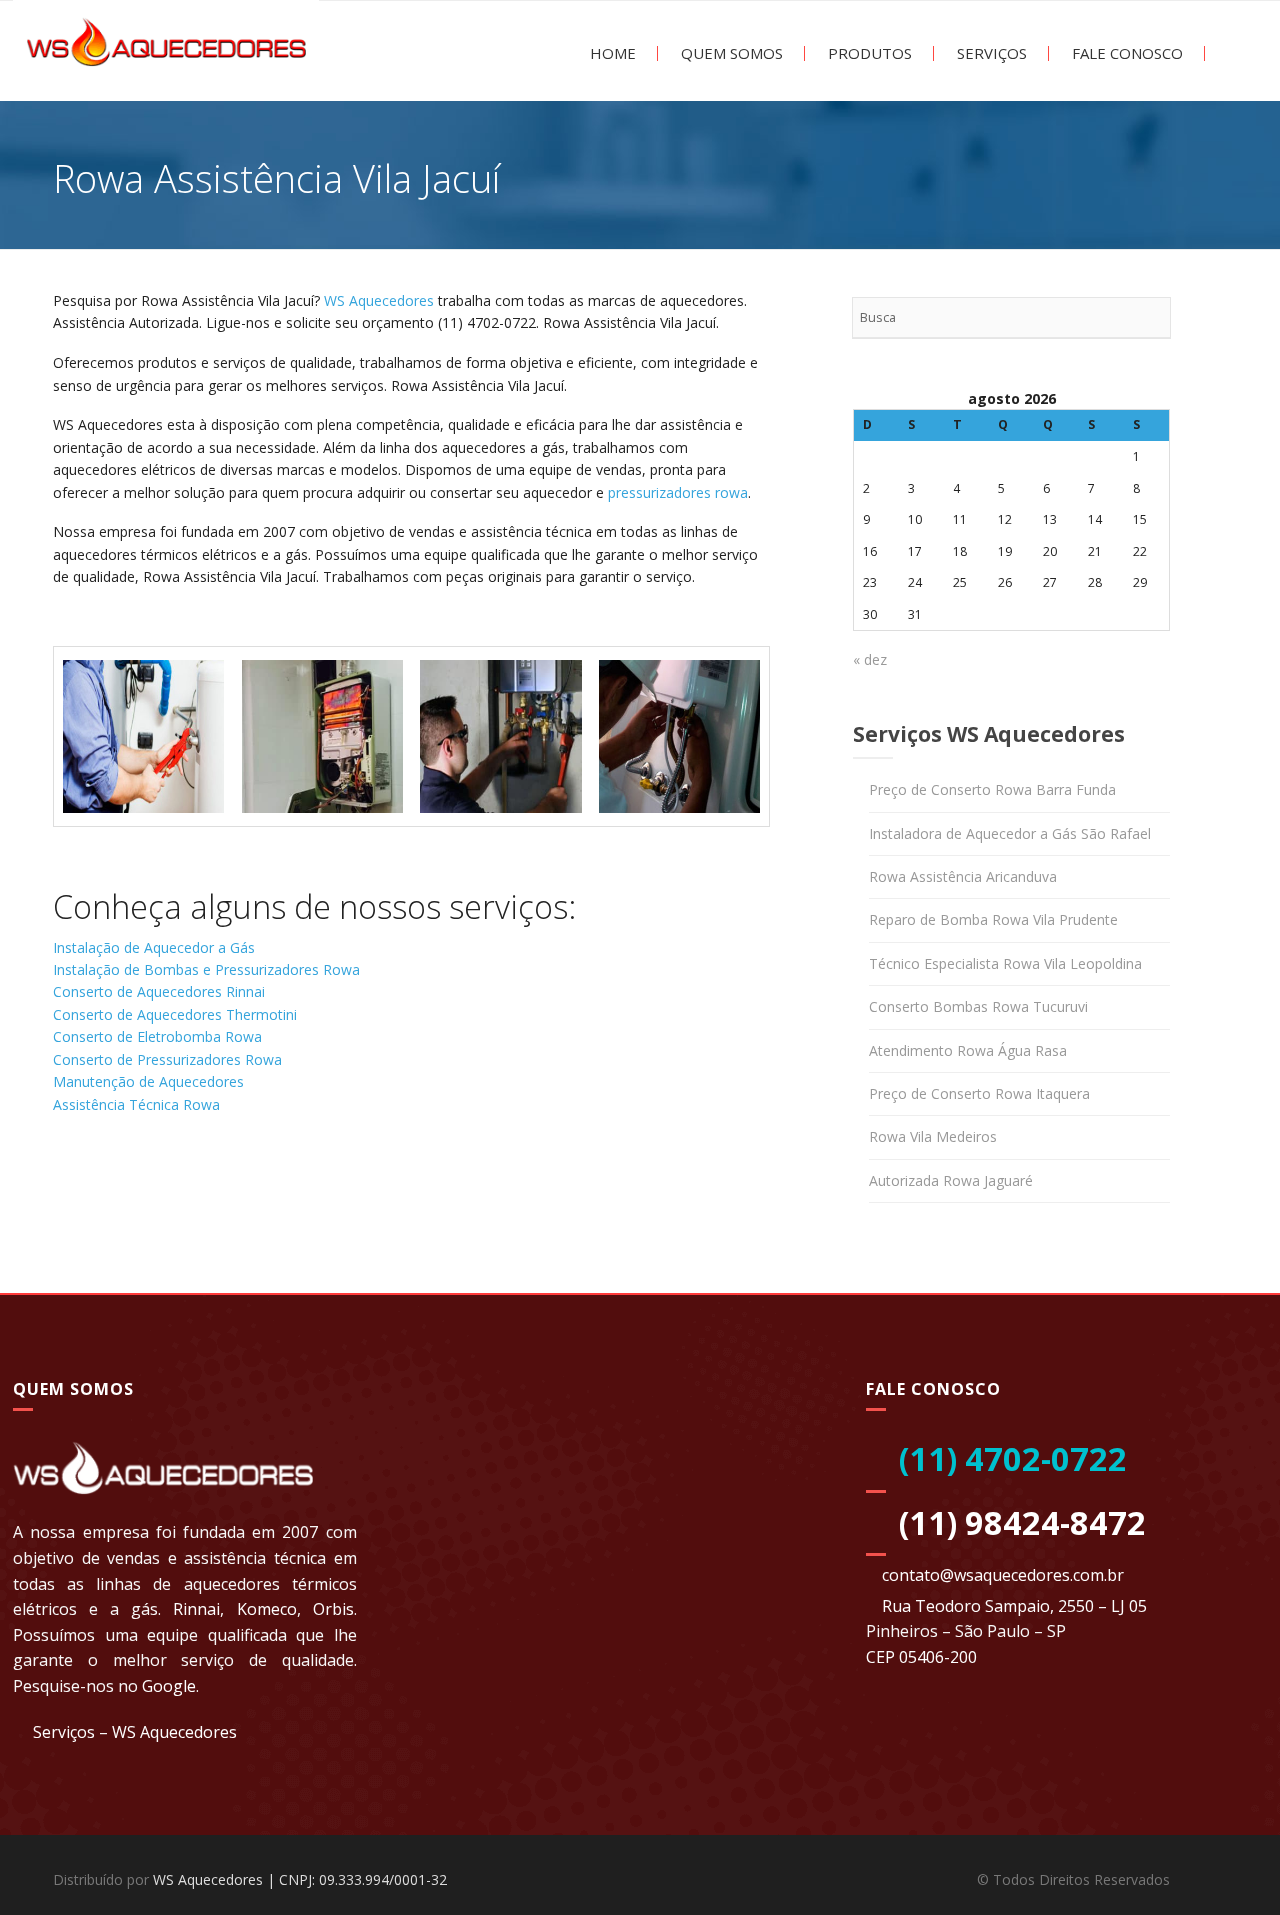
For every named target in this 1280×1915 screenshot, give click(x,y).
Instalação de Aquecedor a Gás (154, 947)
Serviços (990, 53)
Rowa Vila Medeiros (933, 1136)
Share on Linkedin (179, 1185)
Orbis (333, 1609)
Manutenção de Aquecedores (148, 1081)
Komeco (267, 1609)
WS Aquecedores (379, 300)
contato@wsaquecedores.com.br (1003, 1575)
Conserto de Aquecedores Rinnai (159, 991)
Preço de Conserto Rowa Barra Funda (992, 789)
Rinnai (196, 1609)
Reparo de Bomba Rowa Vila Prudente (993, 919)
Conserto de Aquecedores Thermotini (175, 1014)
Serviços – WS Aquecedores (135, 1732)
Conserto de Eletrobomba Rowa (157, 1036)
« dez (870, 659)
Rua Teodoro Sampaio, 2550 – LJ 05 (1014, 1606)
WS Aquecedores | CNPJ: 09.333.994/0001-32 (300, 1879)
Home (611, 53)
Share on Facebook (75, 1185)
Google (169, 1686)
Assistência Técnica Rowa (136, 1104)
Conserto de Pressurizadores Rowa (167, 1059)
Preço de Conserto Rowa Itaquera (979, 1093)
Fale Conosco (1125, 53)
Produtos (868, 53)
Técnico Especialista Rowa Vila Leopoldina (1005, 963)
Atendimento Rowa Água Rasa (968, 1050)
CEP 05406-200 (921, 1657)
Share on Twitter (127, 1185)
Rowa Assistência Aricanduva (963, 876)
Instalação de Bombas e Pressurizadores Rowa (206, 969)
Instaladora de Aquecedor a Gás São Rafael (1010, 833)
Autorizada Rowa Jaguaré (951, 1180)
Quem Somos (730, 53)
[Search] (1149, 318)
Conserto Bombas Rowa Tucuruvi (978, 1006)
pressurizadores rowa (678, 492)
